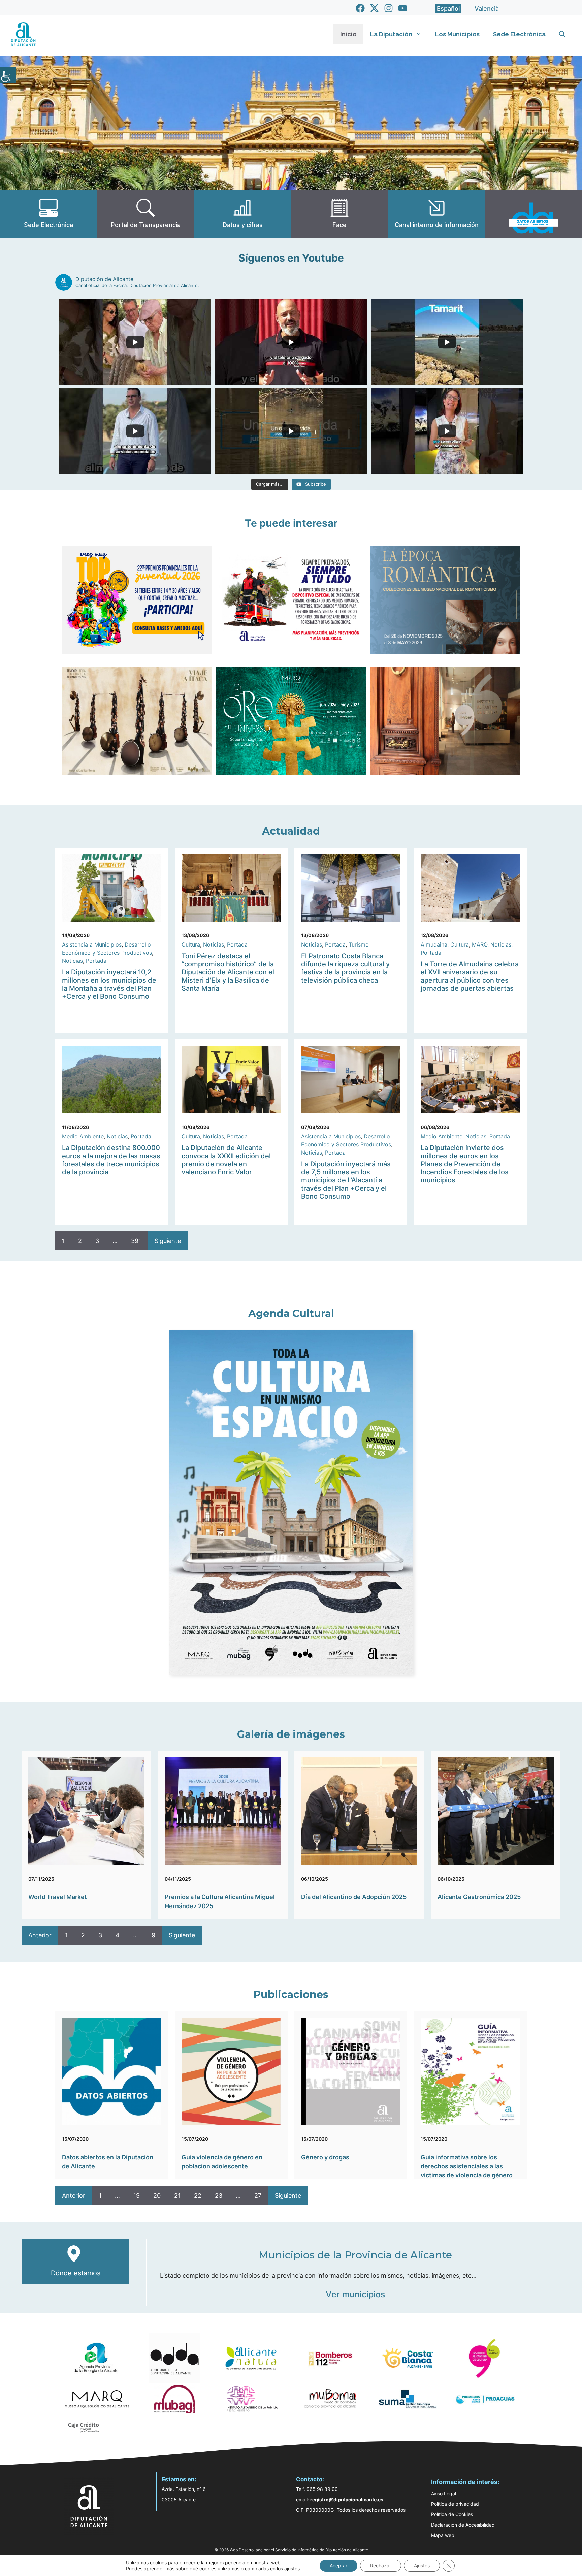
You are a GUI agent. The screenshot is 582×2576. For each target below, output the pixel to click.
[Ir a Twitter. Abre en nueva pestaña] (374, 8)
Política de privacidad (455, 2504)
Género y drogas (325, 2157)
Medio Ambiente (83, 1136)
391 (136, 1241)
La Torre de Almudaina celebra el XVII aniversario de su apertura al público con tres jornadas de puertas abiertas (470, 976)
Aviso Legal (444, 2493)
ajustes (292, 2568)
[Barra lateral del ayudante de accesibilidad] (8, 75)
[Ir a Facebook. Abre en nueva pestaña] (360, 8)
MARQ (480, 944)
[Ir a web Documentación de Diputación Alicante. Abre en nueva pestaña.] (243, 214)
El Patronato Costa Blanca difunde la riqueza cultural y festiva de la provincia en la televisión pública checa (345, 968)
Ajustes (422, 2565)
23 (219, 2195)
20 (157, 2195)
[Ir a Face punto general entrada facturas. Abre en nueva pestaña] (339, 214)
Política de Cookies (452, 2514)
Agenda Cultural (291, 1314)
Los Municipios (457, 34)
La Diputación (391, 34)
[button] (562, 34)
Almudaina (434, 944)
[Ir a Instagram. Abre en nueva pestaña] (389, 8)
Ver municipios (355, 2294)
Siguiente (168, 1241)
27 (258, 2195)
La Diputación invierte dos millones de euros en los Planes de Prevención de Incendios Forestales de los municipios (465, 1164)
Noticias (72, 961)
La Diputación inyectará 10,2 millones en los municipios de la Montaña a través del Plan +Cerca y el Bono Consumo (109, 984)
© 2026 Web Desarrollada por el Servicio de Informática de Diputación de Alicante (291, 2550)
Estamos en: (179, 2479)
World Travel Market (58, 1897)
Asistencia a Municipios (92, 944)
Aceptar (338, 2565)
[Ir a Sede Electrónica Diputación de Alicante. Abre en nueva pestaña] (48, 214)
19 (137, 2195)
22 (198, 2195)
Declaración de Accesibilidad (463, 2525)
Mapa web (443, 2535)
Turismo (359, 944)
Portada (96, 961)
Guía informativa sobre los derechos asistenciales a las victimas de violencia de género (467, 2166)
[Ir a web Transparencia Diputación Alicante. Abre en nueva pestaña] (145, 214)
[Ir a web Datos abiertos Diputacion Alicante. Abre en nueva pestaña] (533, 214)
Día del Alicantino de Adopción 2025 (354, 1897)
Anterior (40, 1935)
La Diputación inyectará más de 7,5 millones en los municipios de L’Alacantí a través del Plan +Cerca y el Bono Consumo (346, 1180)
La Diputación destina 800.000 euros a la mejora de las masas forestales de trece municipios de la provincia (111, 1160)
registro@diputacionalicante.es (347, 2499)
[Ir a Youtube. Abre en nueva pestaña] (403, 8)
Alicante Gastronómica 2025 (479, 1897)
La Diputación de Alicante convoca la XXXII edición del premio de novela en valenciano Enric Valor (226, 1160)
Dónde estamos (76, 2273)
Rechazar (381, 2565)
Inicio (348, 34)
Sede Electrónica (519, 34)
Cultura (191, 944)
